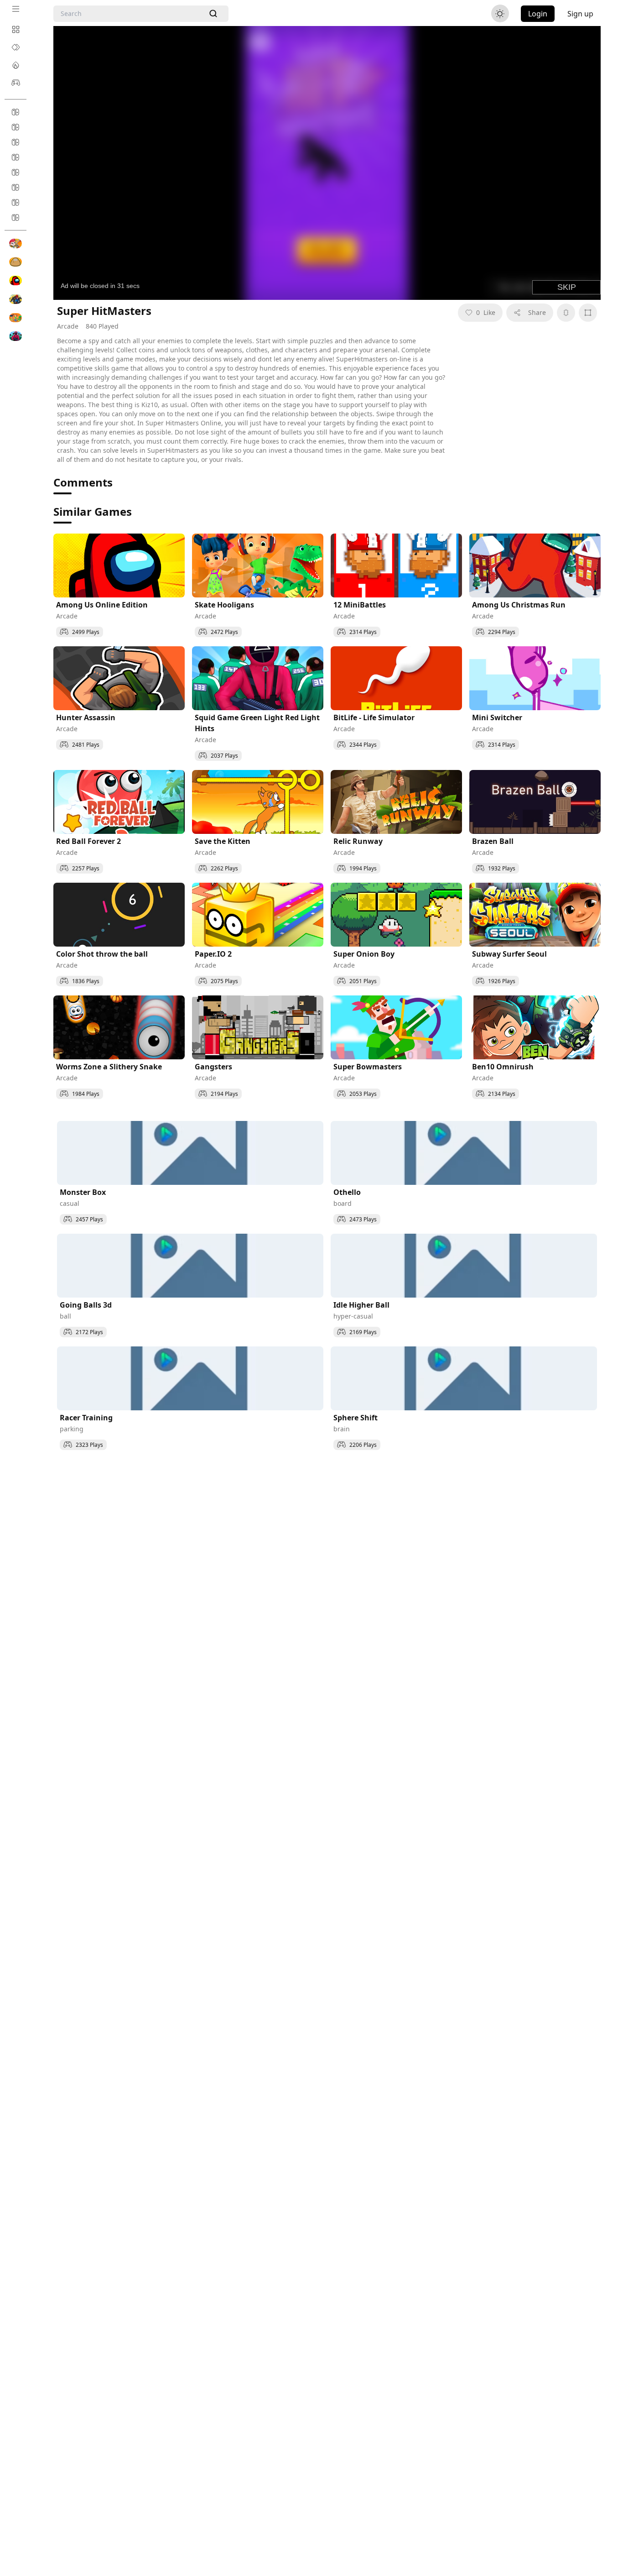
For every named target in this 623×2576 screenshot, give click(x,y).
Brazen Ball (493, 841)
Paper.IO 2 (213, 954)
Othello (347, 1192)
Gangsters (213, 1067)
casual (70, 1203)
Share (537, 312)
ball (65, 1316)
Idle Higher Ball (361, 1305)
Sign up (580, 14)
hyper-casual (353, 1316)
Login (538, 14)
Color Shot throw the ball (102, 954)
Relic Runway (358, 841)
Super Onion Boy (364, 954)
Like (486, 312)
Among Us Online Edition (102, 605)
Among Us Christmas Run (519, 605)
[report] (566, 313)
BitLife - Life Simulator (374, 717)
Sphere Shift (356, 1418)
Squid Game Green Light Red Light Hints (257, 723)
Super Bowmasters (368, 1067)
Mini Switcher (497, 717)
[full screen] (588, 313)
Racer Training (86, 1418)
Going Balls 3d (86, 1305)
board (343, 1203)
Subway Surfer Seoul (509, 954)
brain (342, 1429)
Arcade (68, 326)
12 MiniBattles (360, 605)
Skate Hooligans (224, 605)
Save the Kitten (223, 841)
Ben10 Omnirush (503, 1067)
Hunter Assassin (86, 717)
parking (72, 1429)
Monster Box (83, 1192)
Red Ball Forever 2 (88, 841)
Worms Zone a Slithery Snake (109, 1067)
